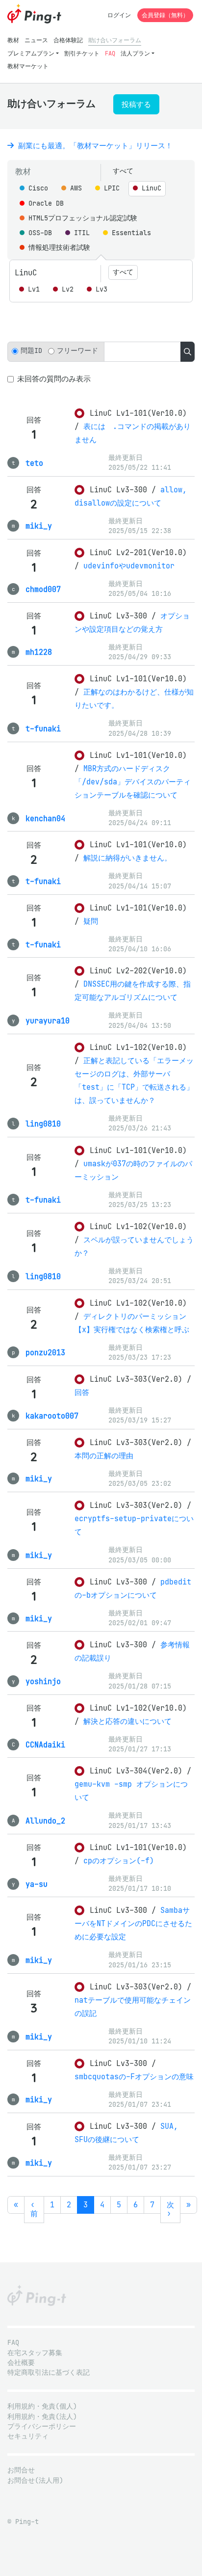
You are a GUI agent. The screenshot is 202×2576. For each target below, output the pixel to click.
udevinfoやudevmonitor (129, 566)
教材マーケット (28, 66)
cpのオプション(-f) (119, 1861)
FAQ (110, 53)
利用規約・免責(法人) (42, 2417)
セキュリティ (28, 2436)
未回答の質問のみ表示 (54, 379)
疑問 (91, 921)
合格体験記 (68, 40)
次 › (170, 2209)
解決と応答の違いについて (127, 1721)
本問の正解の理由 (104, 1456)
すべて (123, 171)
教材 (13, 40)
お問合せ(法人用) (35, 2481)
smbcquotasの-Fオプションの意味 (134, 2077)
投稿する (136, 104)
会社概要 (21, 2363)
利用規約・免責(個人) (42, 2406)
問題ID (31, 351)
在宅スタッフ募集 (35, 2353)
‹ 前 (34, 2209)
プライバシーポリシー (42, 2427)
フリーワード (77, 351)
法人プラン (135, 53)
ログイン (119, 15)
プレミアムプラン (31, 53)
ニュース (36, 40)
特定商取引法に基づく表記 (49, 2373)
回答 (82, 1392)
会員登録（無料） (165, 15)
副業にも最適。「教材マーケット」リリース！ (93, 146)
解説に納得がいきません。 (127, 858)
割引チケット (82, 53)
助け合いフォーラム (115, 40)
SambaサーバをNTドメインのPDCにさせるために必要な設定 (133, 1923)
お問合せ (21, 2470)
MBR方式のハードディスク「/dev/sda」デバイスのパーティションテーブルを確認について (133, 782)
